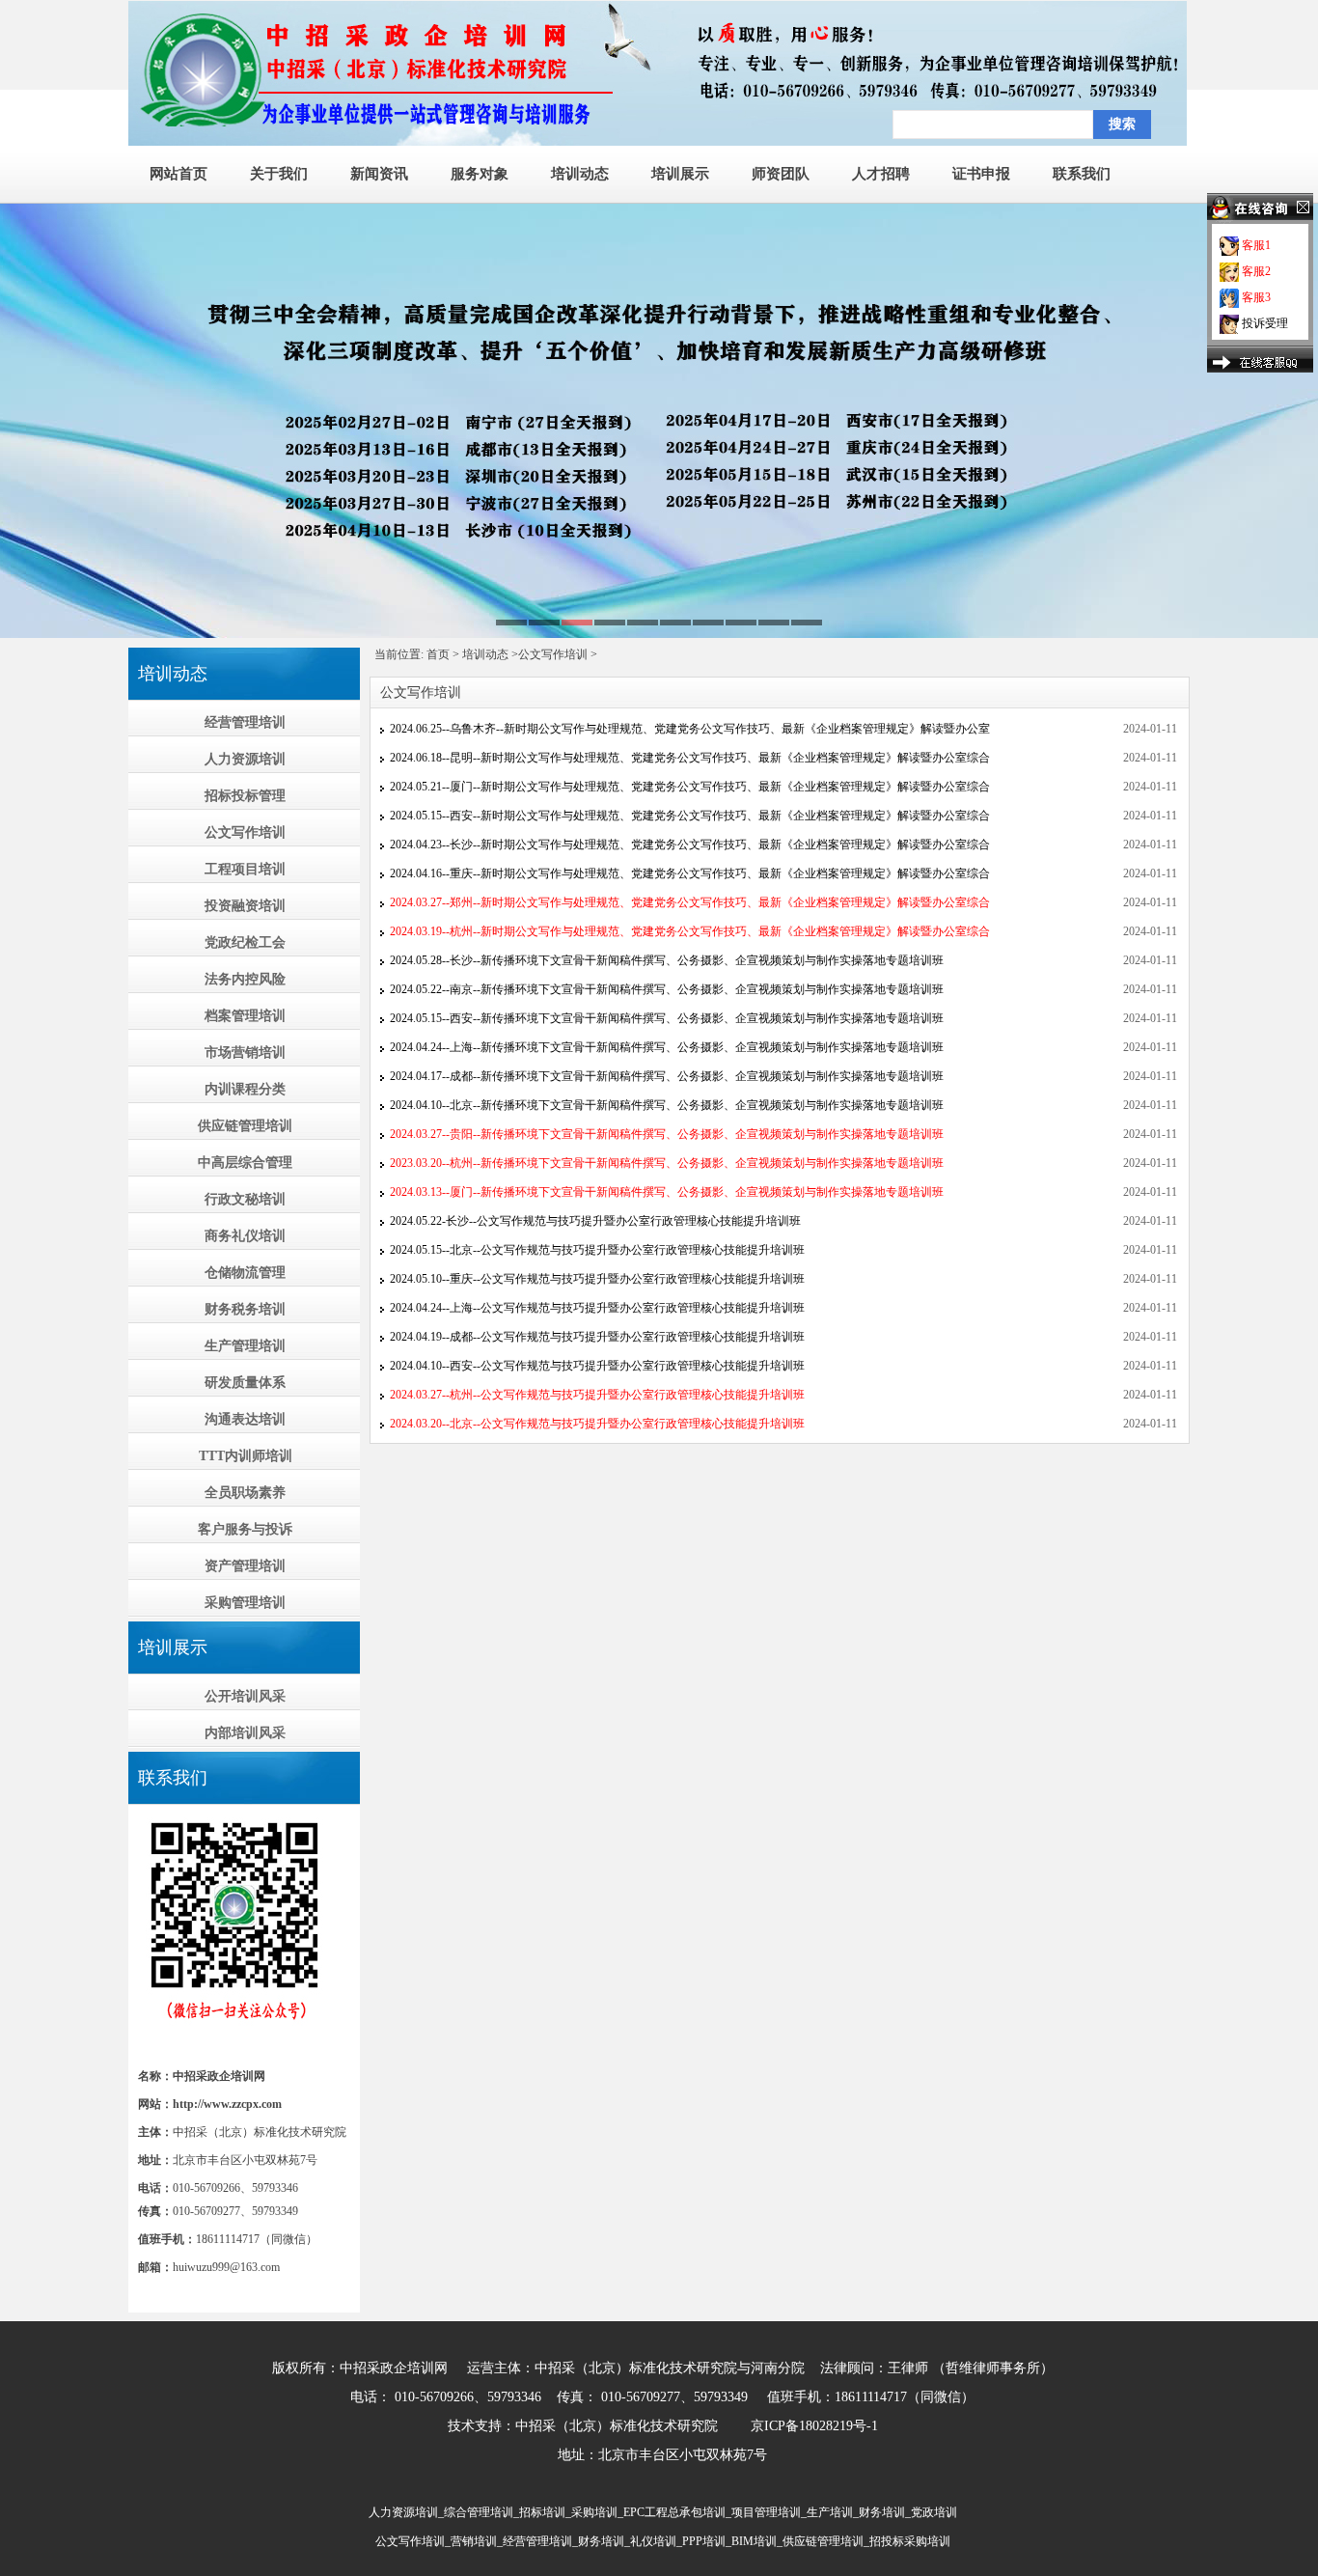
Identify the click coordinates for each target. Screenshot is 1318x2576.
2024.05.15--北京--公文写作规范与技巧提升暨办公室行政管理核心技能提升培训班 (597, 1250)
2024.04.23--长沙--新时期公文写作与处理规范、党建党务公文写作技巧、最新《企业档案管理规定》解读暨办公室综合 (690, 845)
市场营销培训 (245, 1053)
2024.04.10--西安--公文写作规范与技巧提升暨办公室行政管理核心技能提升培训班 (597, 1366)
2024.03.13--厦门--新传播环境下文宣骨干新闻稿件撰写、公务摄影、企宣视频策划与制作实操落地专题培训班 (667, 1192)
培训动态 (580, 174)
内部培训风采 (245, 1733)
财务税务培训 (245, 1309)
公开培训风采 (245, 1696)
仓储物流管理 (245, 1273)
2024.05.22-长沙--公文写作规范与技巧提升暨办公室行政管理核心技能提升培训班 (595, 1221)
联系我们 (1082, 174)
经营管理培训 (245, 722)
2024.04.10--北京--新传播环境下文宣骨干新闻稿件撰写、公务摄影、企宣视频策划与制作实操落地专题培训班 (667, 1105)
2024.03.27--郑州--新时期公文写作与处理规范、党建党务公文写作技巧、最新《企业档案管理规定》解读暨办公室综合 (690, 902)
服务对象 (480, 174)
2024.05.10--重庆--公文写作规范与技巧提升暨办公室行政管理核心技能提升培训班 (597, 1279)
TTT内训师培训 (246, 1456)
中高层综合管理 (245, 1163)
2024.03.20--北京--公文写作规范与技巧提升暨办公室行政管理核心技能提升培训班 (597, 1424)
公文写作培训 (245, 832)
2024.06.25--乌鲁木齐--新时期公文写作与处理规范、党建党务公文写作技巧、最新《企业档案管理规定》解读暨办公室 (690, 729)
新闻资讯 (379, 174)
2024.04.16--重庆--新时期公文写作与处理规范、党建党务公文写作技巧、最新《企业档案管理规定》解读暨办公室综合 (690, 873)
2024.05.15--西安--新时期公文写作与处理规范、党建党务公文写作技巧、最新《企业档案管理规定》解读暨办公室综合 (690, 816)
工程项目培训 (245, 869)
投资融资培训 (245, 906)
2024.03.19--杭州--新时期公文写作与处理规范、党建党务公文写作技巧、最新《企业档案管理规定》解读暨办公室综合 (690, 931)
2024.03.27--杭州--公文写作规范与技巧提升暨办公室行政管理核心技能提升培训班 (597, 1395)
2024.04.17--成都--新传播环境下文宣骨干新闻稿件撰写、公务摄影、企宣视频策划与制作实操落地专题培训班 (667, 1076)
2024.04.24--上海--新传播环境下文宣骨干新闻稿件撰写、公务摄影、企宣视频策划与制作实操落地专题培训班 (667, 1047)
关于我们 (279, 174)
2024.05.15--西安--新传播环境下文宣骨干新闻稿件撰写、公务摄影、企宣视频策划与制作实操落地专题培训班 (667, 1018)
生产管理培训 (245, 1346)
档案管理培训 (245, 1016)
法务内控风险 (245, 979)
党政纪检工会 (245, 942)
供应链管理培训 (245, 1126)
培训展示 (680, 174)
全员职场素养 (245, 1493)
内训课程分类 (245, 1089)
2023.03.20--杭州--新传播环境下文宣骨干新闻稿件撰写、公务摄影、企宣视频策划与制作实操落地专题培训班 (667, 1163)
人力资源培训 (245, 759)
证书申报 (981, 174)
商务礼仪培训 (245, 1236)
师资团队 (781, 174)
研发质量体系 (245, 1383)
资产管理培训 (245, 1566)
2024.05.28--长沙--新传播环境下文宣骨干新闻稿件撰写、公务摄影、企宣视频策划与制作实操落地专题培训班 (667, 960)
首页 (438, 654)
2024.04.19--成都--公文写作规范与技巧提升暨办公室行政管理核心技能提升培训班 (597, 1337)
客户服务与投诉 (245, 1529)
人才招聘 (881, 174)
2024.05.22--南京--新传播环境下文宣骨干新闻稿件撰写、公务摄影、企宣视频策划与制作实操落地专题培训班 (667, 989)
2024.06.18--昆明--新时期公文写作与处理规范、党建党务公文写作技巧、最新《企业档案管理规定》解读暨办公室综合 (690, 758)
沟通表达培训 (245, 1419)
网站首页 (178, 174)
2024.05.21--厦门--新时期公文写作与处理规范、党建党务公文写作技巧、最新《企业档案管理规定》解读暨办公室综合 (690, 787)
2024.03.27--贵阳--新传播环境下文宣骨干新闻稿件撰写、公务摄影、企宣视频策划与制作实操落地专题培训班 (667, 1134)
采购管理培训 (245, 1603)
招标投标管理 (245, 796)
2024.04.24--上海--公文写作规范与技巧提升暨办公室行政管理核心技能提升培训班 (597, 1308)
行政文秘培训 (245, 1199)
